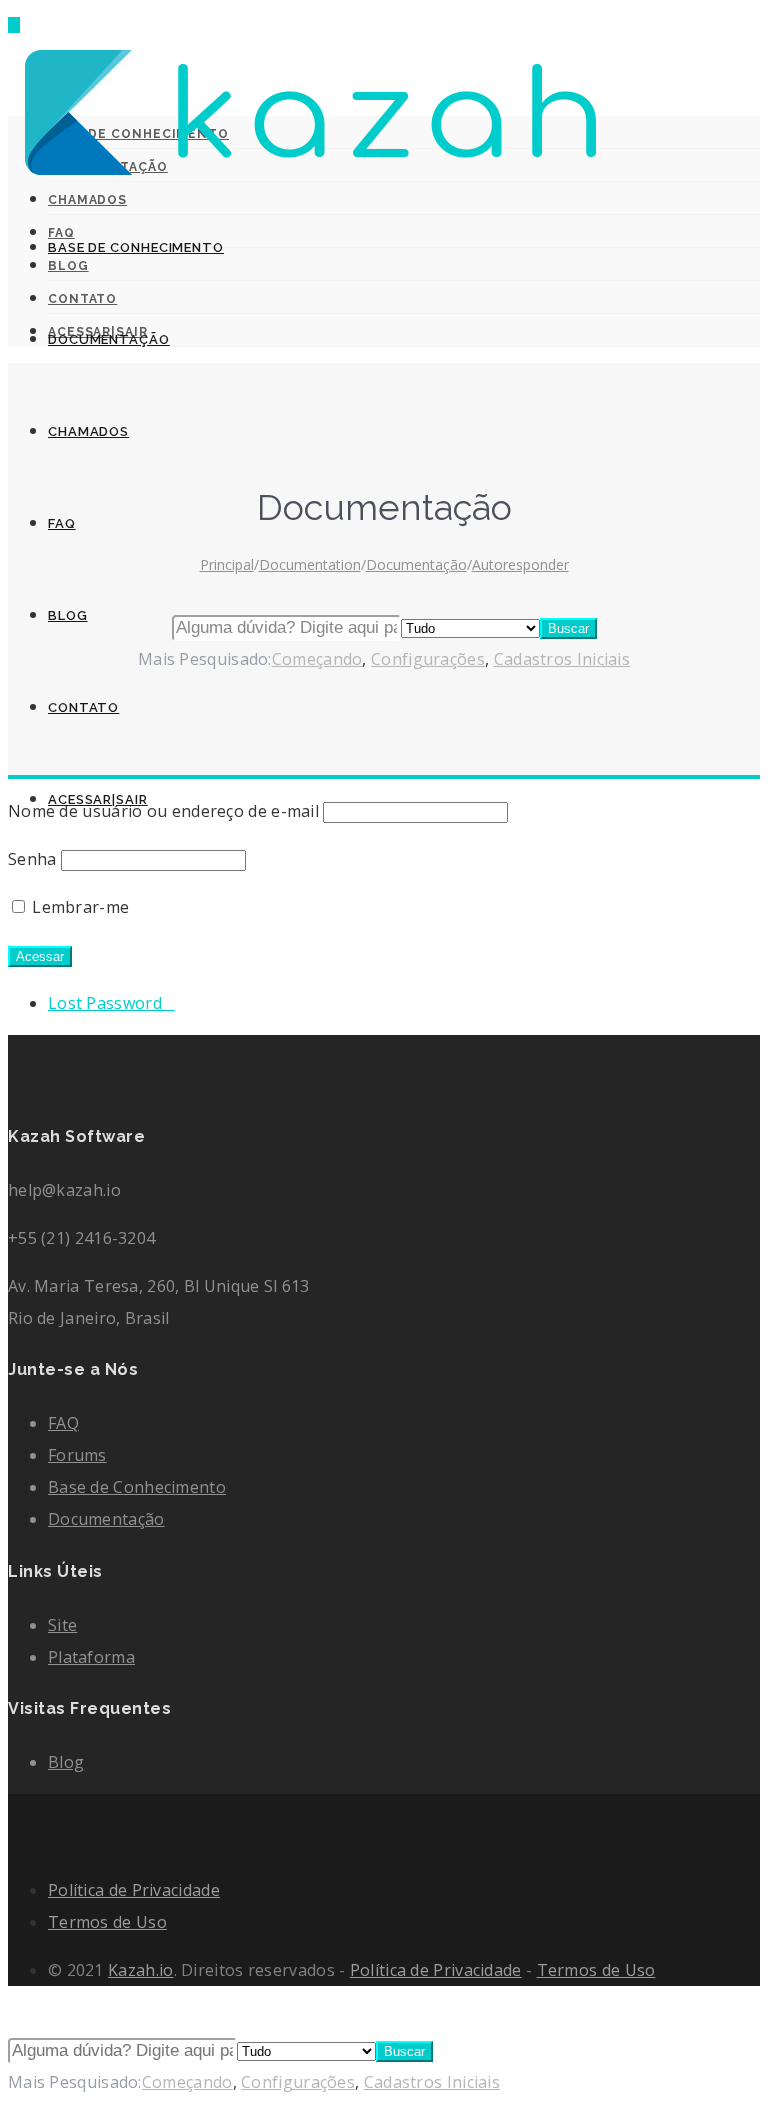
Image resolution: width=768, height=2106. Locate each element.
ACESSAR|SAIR (98, 799)
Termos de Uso (107, 1922)
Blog (66, 1762)
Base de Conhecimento (137, 1487)
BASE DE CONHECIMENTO (136, 247)
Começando (187, 2082)
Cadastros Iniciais (432, 2082)
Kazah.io (140, 1970)
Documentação (106, 1519)
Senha (32, 859)
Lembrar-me (78, 907)
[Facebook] (14, 1810)
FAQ (62, 523)
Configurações (298, 2082)
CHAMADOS (88, 431)
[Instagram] (14, 1842)
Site (62, 1625)
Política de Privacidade (134, 1890)
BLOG (68, 615)
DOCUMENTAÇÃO (109, 339)
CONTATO (83, 707)
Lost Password (111, 1003)
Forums (77, 1455)
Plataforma (91, 1657)
